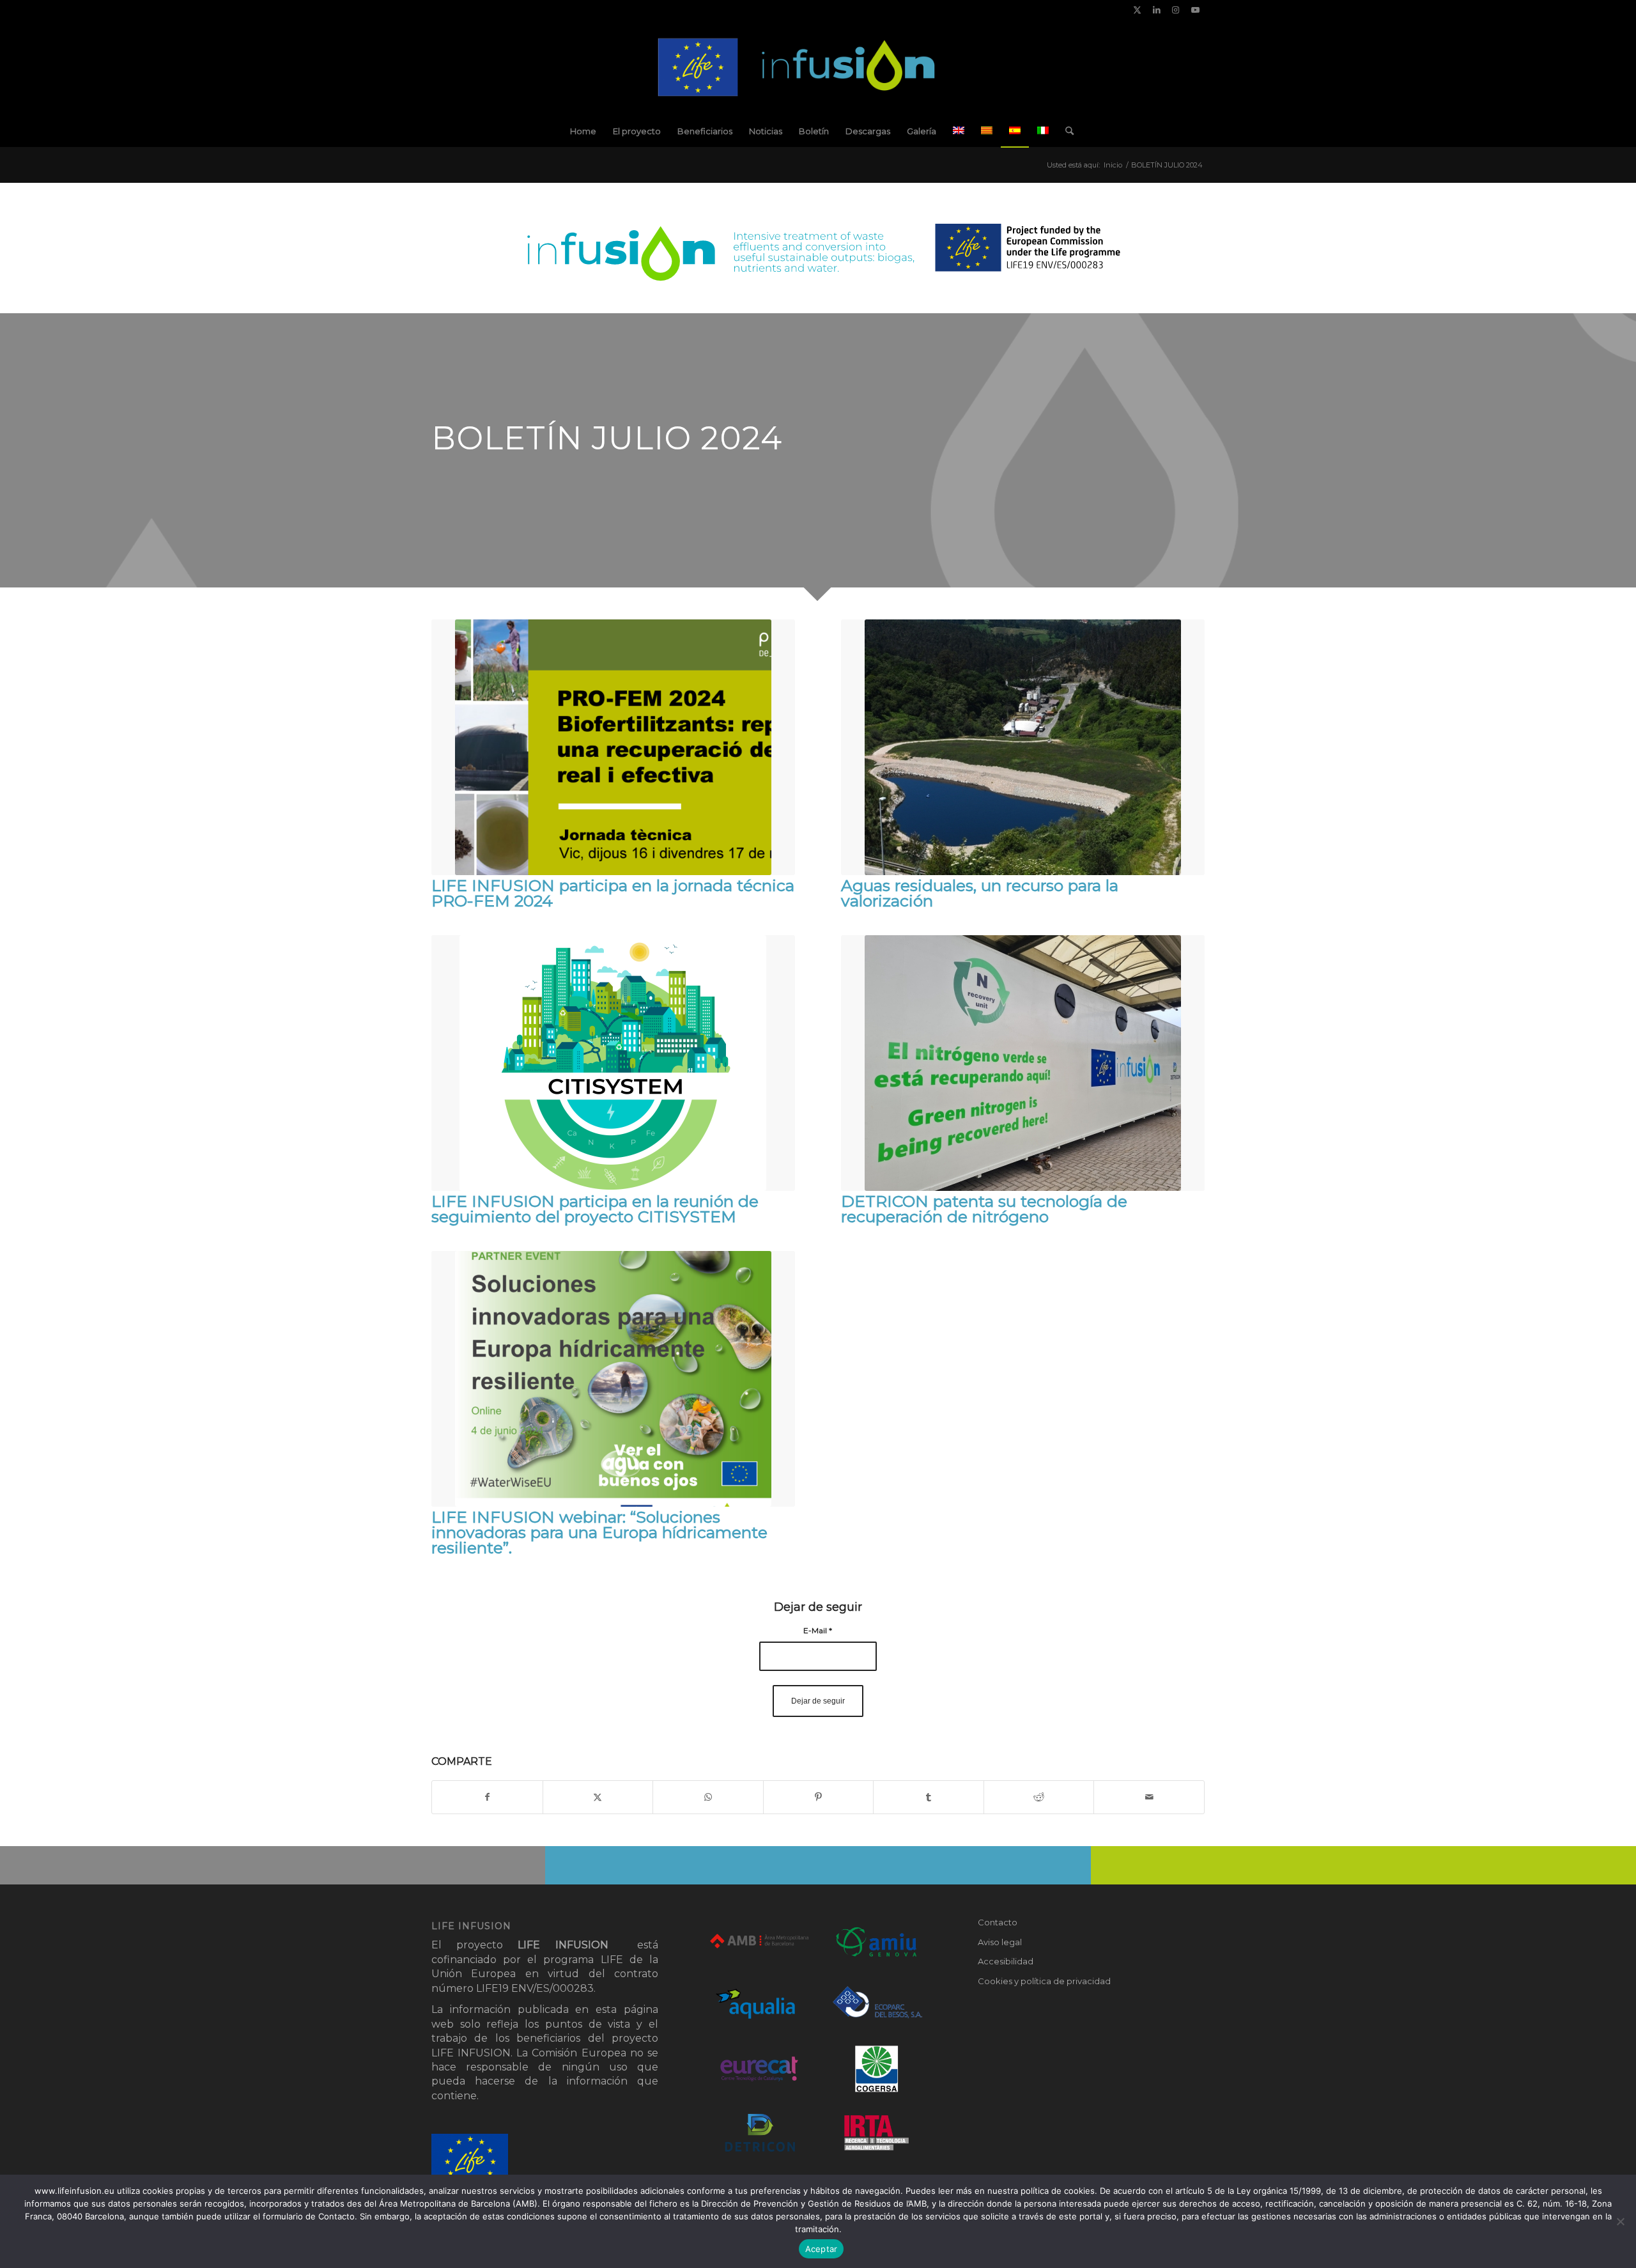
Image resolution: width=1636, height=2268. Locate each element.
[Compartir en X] (598, 1797)
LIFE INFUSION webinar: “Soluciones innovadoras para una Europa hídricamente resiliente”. (599, 1532)
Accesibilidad (1006, 1961)
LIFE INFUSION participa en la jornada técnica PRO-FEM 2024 (613, 893)
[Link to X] (1137, 10)
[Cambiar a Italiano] (1043, 131)
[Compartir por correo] (1149, 1797)
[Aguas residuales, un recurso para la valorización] (1023, 747)
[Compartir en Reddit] (1039, 1797)
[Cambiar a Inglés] (959, 131)
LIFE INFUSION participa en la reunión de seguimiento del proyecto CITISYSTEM (595, 1209)
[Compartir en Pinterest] (819, 1797)
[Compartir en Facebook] (487, 1797)
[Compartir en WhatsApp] (708, 1797)
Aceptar (822, 2249)
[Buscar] (1065, 131)
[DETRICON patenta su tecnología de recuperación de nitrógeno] (1023, 1063)
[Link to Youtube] (1195, 10)
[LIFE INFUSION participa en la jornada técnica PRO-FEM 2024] (613, 747)
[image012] (818, 67)
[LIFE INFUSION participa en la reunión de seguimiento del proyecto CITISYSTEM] (613, 1063)
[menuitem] (583, 131)
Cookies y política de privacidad (1044, 1981)
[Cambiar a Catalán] (987, 131)
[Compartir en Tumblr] (929, 1797)
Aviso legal (1000, 1942)
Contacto (998, 1922)
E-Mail (818, 1630)
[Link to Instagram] (1176, 10)
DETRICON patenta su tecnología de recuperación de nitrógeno (984, 1209)
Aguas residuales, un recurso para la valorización (980, 893)
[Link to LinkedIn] (1156, 10)
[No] (1620, 2221)
